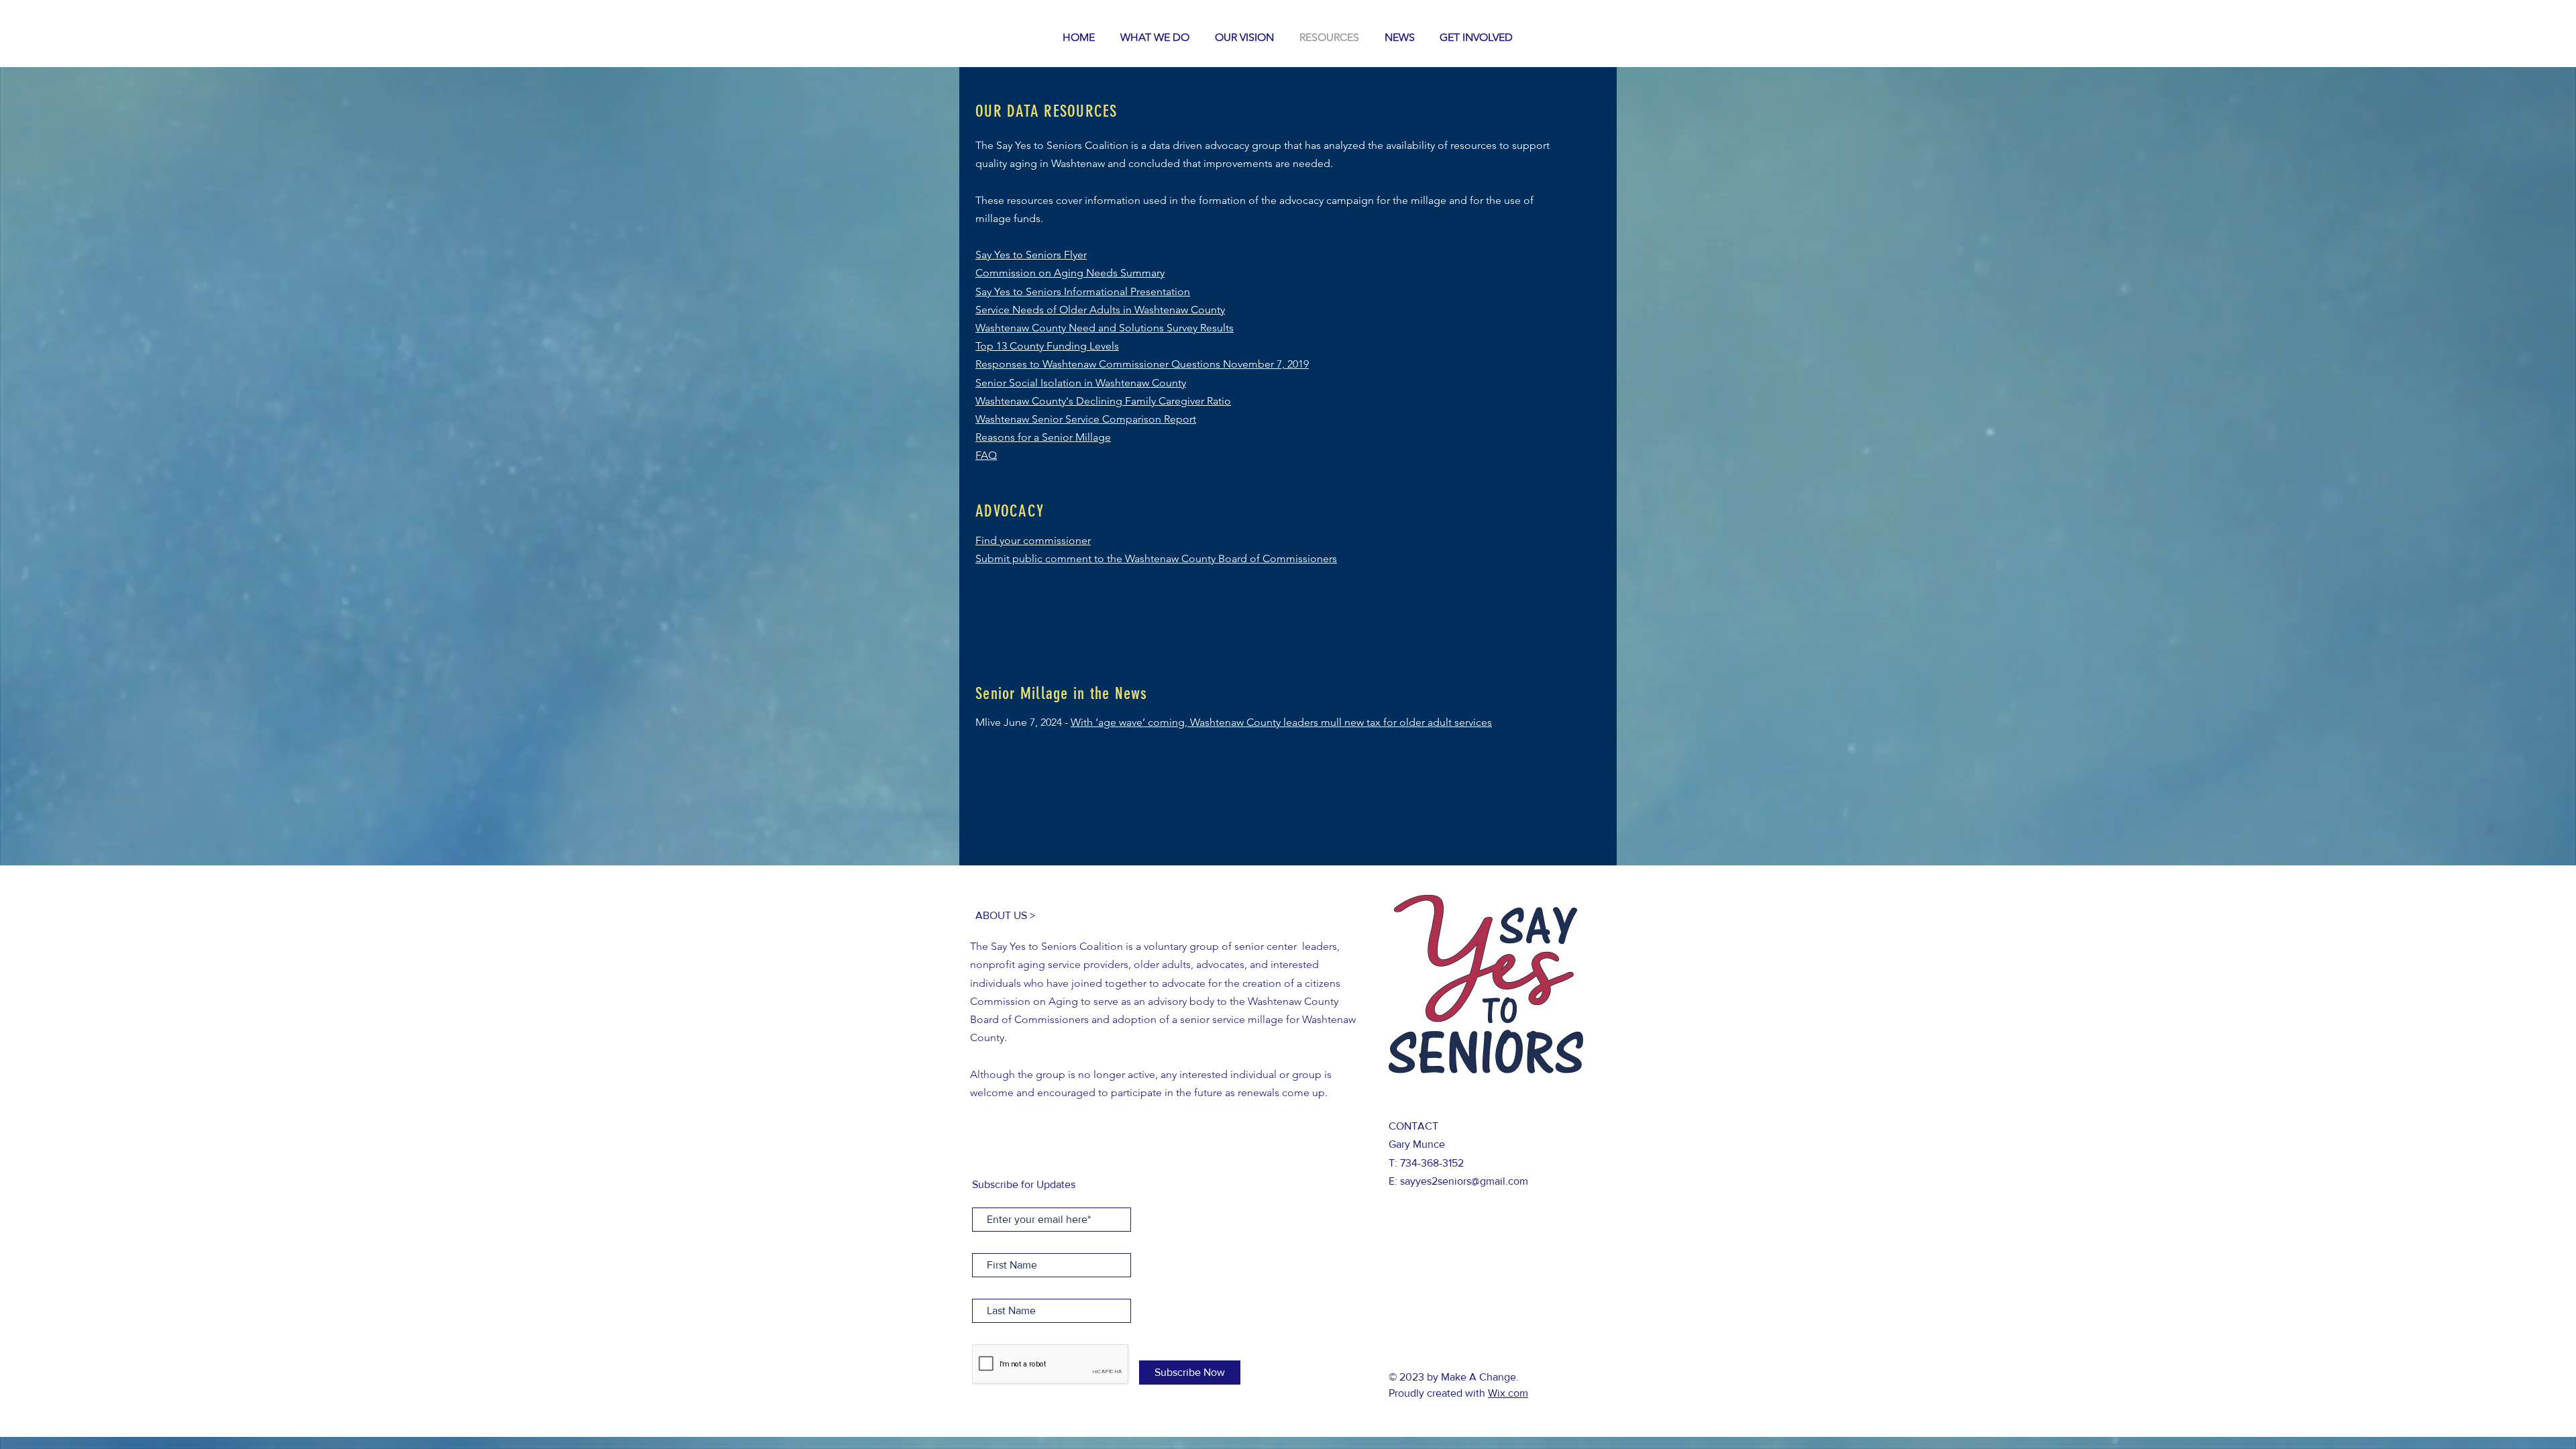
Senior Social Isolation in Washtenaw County (1081, 383)
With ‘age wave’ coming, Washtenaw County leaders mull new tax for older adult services (1281, 722)
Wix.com (1508, 1393)
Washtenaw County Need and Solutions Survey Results (1105, 328)
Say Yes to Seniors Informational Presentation (1083, 291)
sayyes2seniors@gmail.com (1464, 1181)
